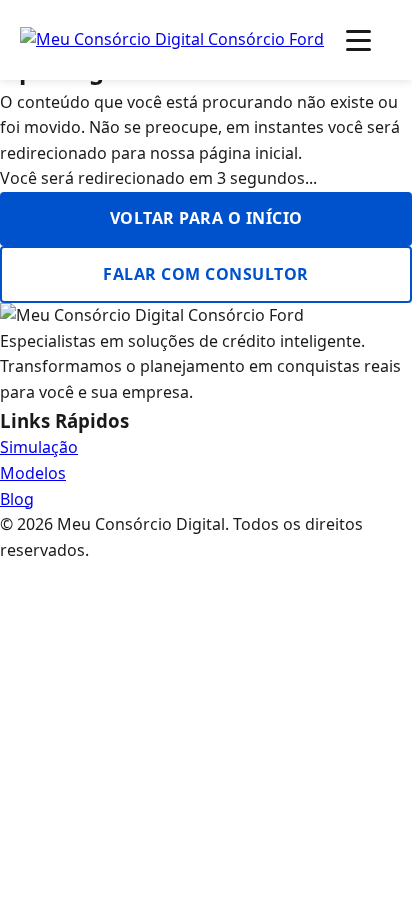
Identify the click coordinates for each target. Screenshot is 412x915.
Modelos (33, 473)
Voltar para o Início (206, 218)
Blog (17, 499)
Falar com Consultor (206, 274)
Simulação (39, 447)
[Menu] (358, 40)
